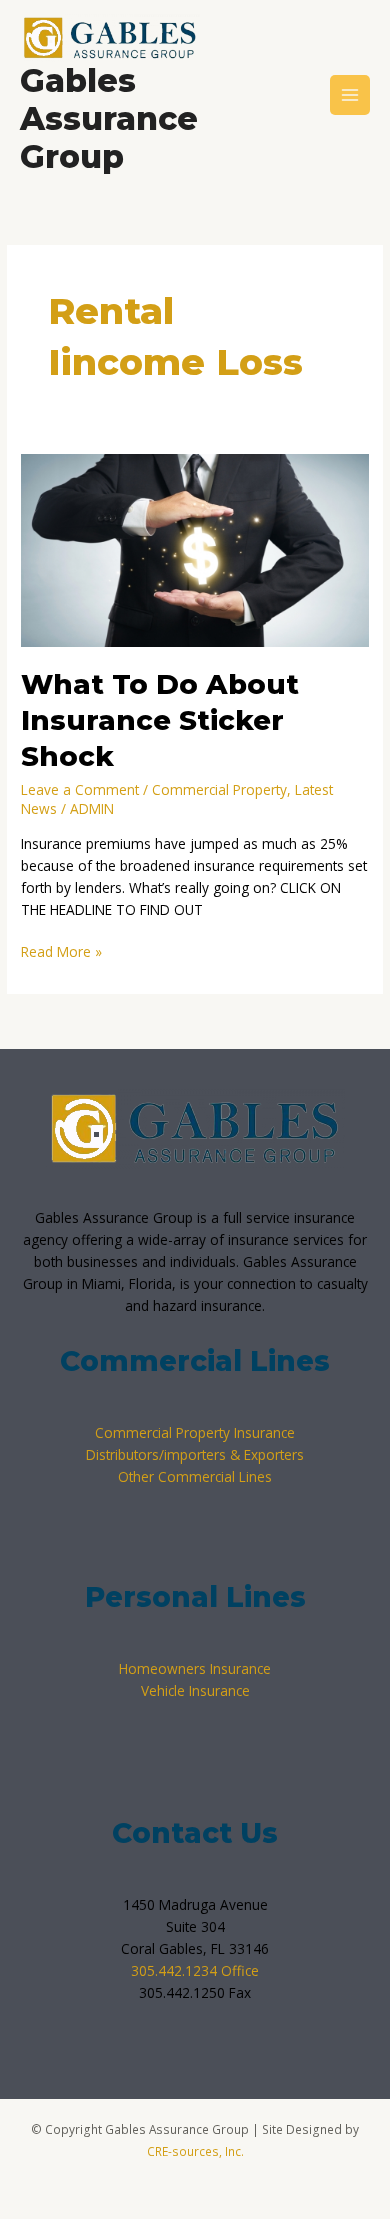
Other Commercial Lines (195, 1476)
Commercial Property (219, 789)
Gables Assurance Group (109, 119)
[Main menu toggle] (350, 95)
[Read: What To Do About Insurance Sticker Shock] (195, 548)
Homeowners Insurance (195, 1668)
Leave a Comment (80, 789)
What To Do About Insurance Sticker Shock (160, 720)
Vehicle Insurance (195, 1690)
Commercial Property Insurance (195, 1432)
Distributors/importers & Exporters (195, 1454)
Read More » (61, 951)
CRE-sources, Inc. (195, 2151)
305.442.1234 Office (195, 1970)
